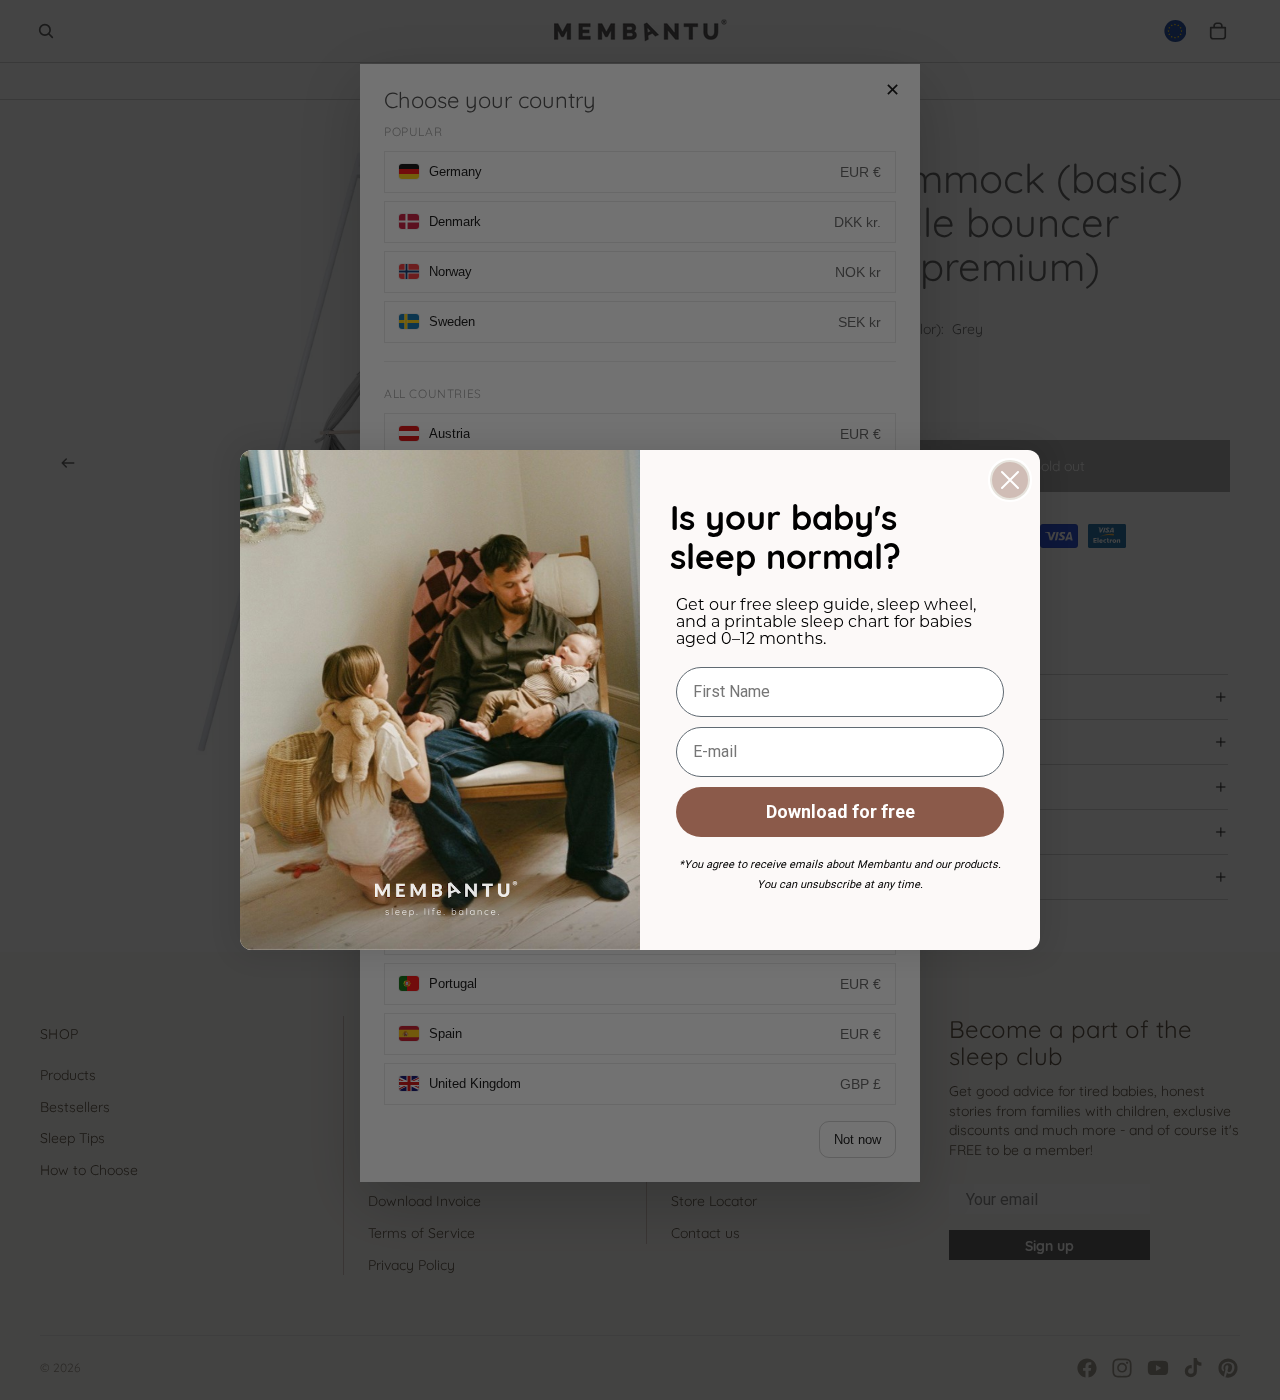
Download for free (840, 811)
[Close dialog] (1010, 480)
